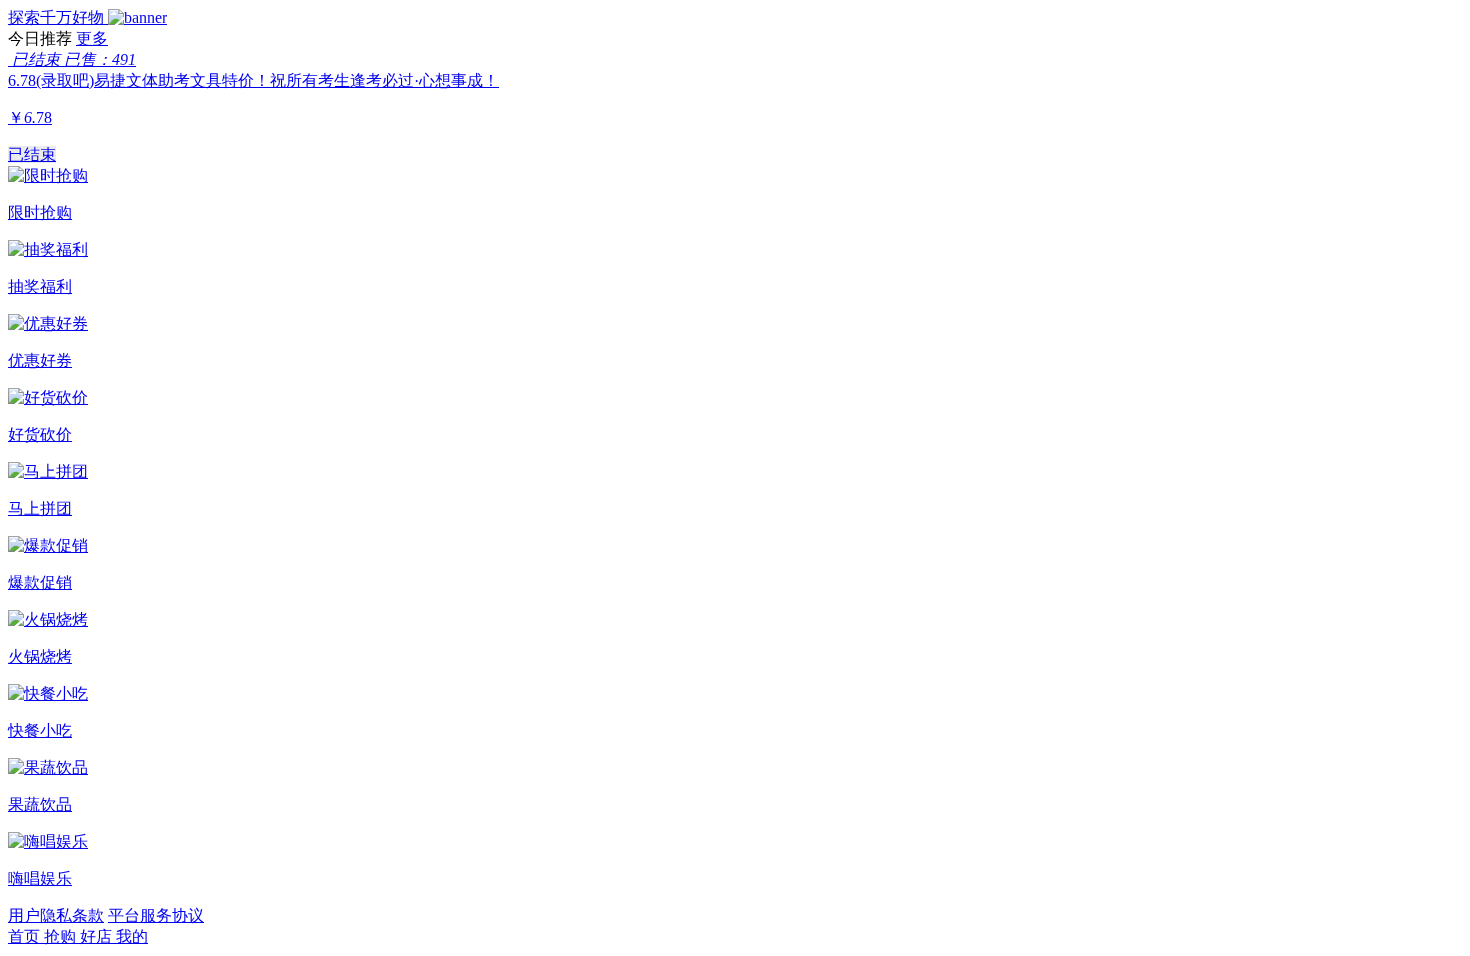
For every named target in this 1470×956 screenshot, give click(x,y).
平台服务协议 (156, 915)
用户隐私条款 (56, 915)
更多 (92, 38)
